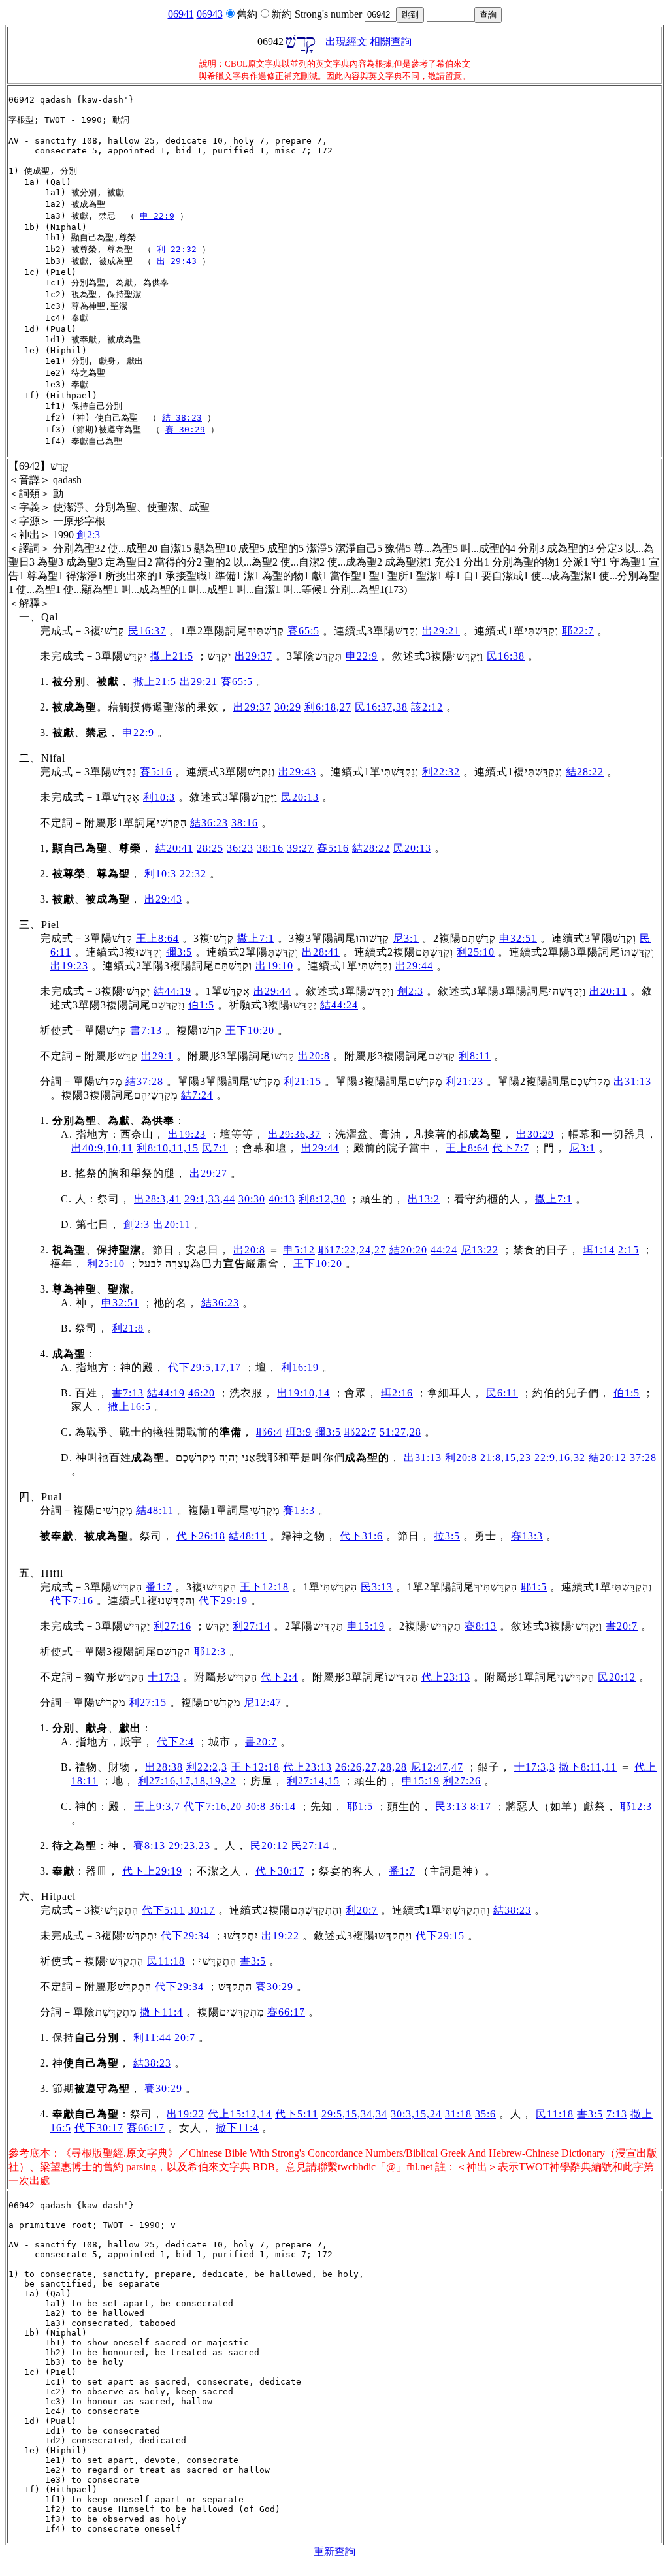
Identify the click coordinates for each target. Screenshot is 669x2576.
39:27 (300, 848)
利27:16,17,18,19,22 (187, 1781)
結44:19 (172, 991)
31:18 (458, 2114)
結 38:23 (182, 418)
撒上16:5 (129, 1407)
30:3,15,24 (416, 2114)
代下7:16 (72, 1601)
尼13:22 (480, 1250)
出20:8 (314, 1056)
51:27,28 (400, 1432)
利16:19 (300, 1367)
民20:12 (617, 1677)
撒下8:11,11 (588, 1767)
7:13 (617, 2114)
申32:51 (518, 938)
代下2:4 (279, 1677)
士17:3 (164, 1677)
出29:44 (414, 966)
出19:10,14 (303, 1393)
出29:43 (297, 772)
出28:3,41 (157, 1199)
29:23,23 (189, 1845)
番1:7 (159, 1587)
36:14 (283, 1806)
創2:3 (88, 535)
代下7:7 (511, 1148)
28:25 (210, 848)
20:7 (185, 2037)
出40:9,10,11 (102, 1148)
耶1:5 (534, 1587)
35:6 (485, 2114)
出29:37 (253, 656)
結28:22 (585, 772)
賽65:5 (303, 631)
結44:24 (339, 1005)
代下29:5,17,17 (204, 1367)
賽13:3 (299, 1510)
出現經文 (346, 41)
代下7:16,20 (213, 1806)
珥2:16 (397, 1393)
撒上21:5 (172, 656)
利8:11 (475, 1056)
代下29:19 (223, 1601)
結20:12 (608, 1457)
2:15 (628, 1250)
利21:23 (465, 1081)
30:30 (252, 1199)
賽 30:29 (185, 429)
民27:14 (310, 1845)
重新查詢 (334, 2552)
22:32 (193, 874)
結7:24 (197, 1095)
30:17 (202, 1910)
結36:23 (209, 823)
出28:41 (321, 952)
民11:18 (166, 1961)
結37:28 (144, 1081)
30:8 (255, 1806)
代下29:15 (440, 1936)
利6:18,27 (328, 707)
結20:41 (174, 848)
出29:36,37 (294, 1134)
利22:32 (441, 772)
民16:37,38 (381, 707)
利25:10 (476, 952)
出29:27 (208, 1173)
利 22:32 (177, 249)
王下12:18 (264, 1587)
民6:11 (502, 1393)
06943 (210, 14)
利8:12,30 (322, 1199)
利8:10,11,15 (168, 1148)
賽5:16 (156, 772)
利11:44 (152, 2037)
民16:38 (506, 656)
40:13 (282, 1199)
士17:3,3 (535, 1767)
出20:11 (608, 991)
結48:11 (155, 1510)
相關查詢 (391, 41)
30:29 (288, 707)
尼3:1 (406, 938)
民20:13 (300, 797)
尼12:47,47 (437, 1767)
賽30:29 (274, 1987)
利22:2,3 (207, 1767)
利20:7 (362, 1910)
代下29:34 (185, 1936)
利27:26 (462, 1781)
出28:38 (164, 1767)
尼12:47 (263, 1702)
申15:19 (366, 1626)
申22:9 (362, 656)
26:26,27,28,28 (371, 1767)
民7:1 (215, 1148)
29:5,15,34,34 (354, 2114)
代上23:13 (446, 1677)
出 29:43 (177, 261)
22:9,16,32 (560, 1457)
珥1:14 (599, 1250)
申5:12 (299, 1250)
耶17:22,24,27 (352, 1250)
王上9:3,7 (157, 1806)
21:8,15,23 (506, 1457)
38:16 (245, 823)
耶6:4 (269, 1432)
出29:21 (441, 631)
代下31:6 (361, 1536)
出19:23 (69, 966)
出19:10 (274, 966)
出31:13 (632, 1081)
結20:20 (408, 1250)
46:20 (202, 1393)
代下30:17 (280, 1871)
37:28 (643, 1457)
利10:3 (159, 797)
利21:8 (128, 1328)
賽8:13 (481, 1626)
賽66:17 (286, 2012)
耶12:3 (210, 1651)
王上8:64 (157, 938)
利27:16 (172, 1626)
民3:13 (377, 1587)
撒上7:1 (256, 938)
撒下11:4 (161, 2012)
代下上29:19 (152, 1871)
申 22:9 (157, 216)
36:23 (240, 848)
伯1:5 (201, 1005)
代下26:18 (201, 1536)
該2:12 (427, 707)
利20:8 (461, 1457)
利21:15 (302, 1081)
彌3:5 (179, 952)
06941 (181, 14)
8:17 (481, 1806)
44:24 (444, 1250)
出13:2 (424, 1199)
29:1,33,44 (210, 1199)
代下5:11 (163, 1910)
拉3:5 (447, 1536)
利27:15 (148, 1702)
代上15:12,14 (240, 2114)
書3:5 (253, 1961)
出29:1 (157, 1056)
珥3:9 (299, 1432)
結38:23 (512, 1910)
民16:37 (147, 631)
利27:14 (252, 1626)
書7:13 (146, 1030)
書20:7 (622, 1626)
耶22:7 (578, 631)
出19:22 (280, 1936)
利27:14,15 (313, 1781)
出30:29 (535, 1134)
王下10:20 (250, 1030)
